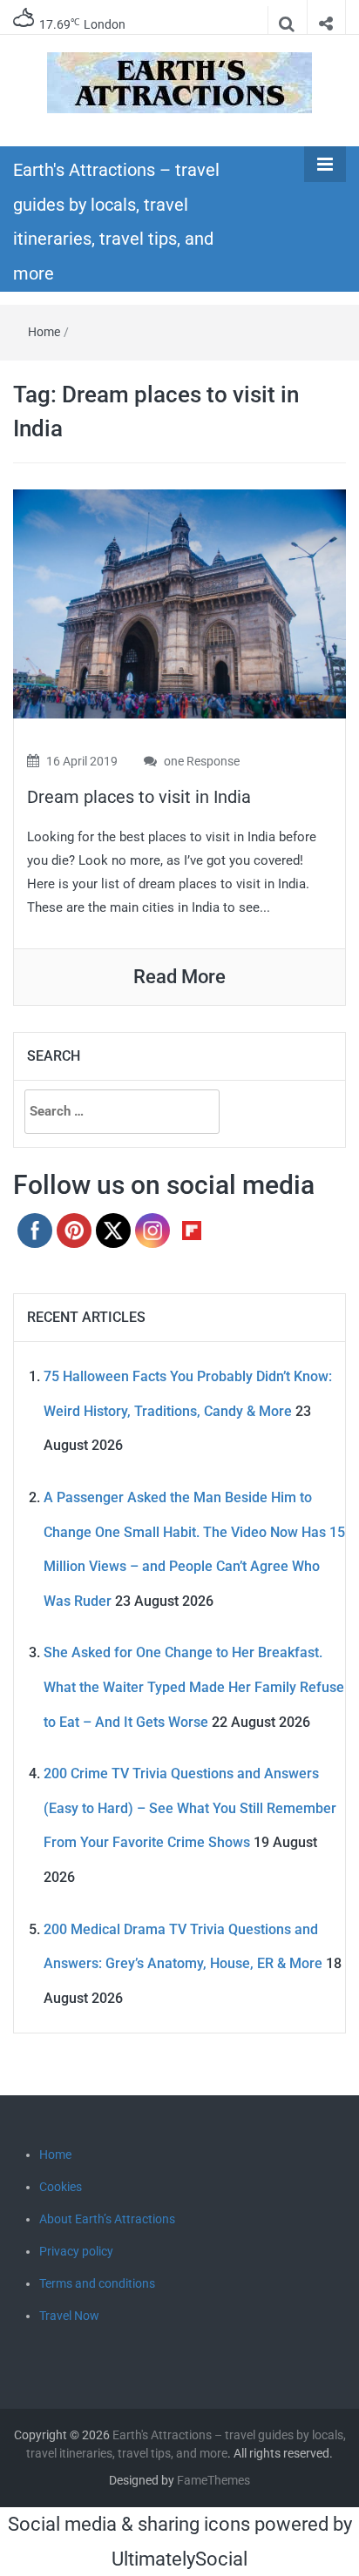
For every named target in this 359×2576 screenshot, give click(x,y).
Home (44, 332)
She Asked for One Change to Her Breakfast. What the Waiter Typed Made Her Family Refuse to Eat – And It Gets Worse (194, 1687)
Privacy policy (76, 2251)
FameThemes (213, 2480)
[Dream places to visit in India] (179, 603)
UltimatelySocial (179, 2559)
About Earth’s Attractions (107, 2219)
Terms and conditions (97, 2283)
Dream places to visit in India (139, 797)
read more (179, 977)
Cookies (61, 2187)
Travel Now (69, 2316)
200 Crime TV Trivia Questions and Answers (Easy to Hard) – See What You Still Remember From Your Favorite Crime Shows (190, 1808)
